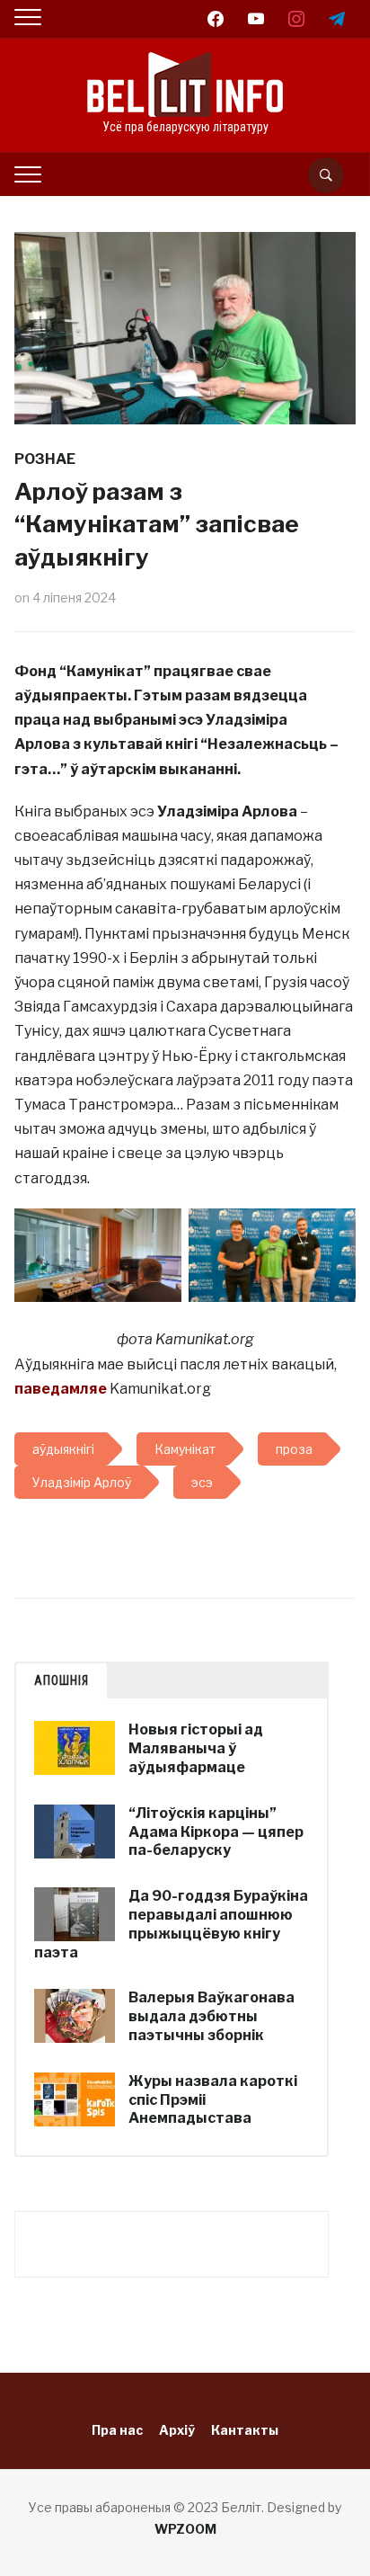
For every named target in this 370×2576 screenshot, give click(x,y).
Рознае (45, 459)
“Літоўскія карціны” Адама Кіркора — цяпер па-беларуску (216, 1832)
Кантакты (245, 2430)
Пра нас (117, 2430)
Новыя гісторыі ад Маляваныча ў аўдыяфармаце (196, 1748)
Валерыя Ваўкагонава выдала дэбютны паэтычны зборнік (211, 2016)
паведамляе (61, 1389)
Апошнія (62, 1680)
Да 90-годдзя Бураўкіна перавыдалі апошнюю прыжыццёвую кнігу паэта (171, 1924)
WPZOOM (185, 2529)
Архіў (177, 2430)
